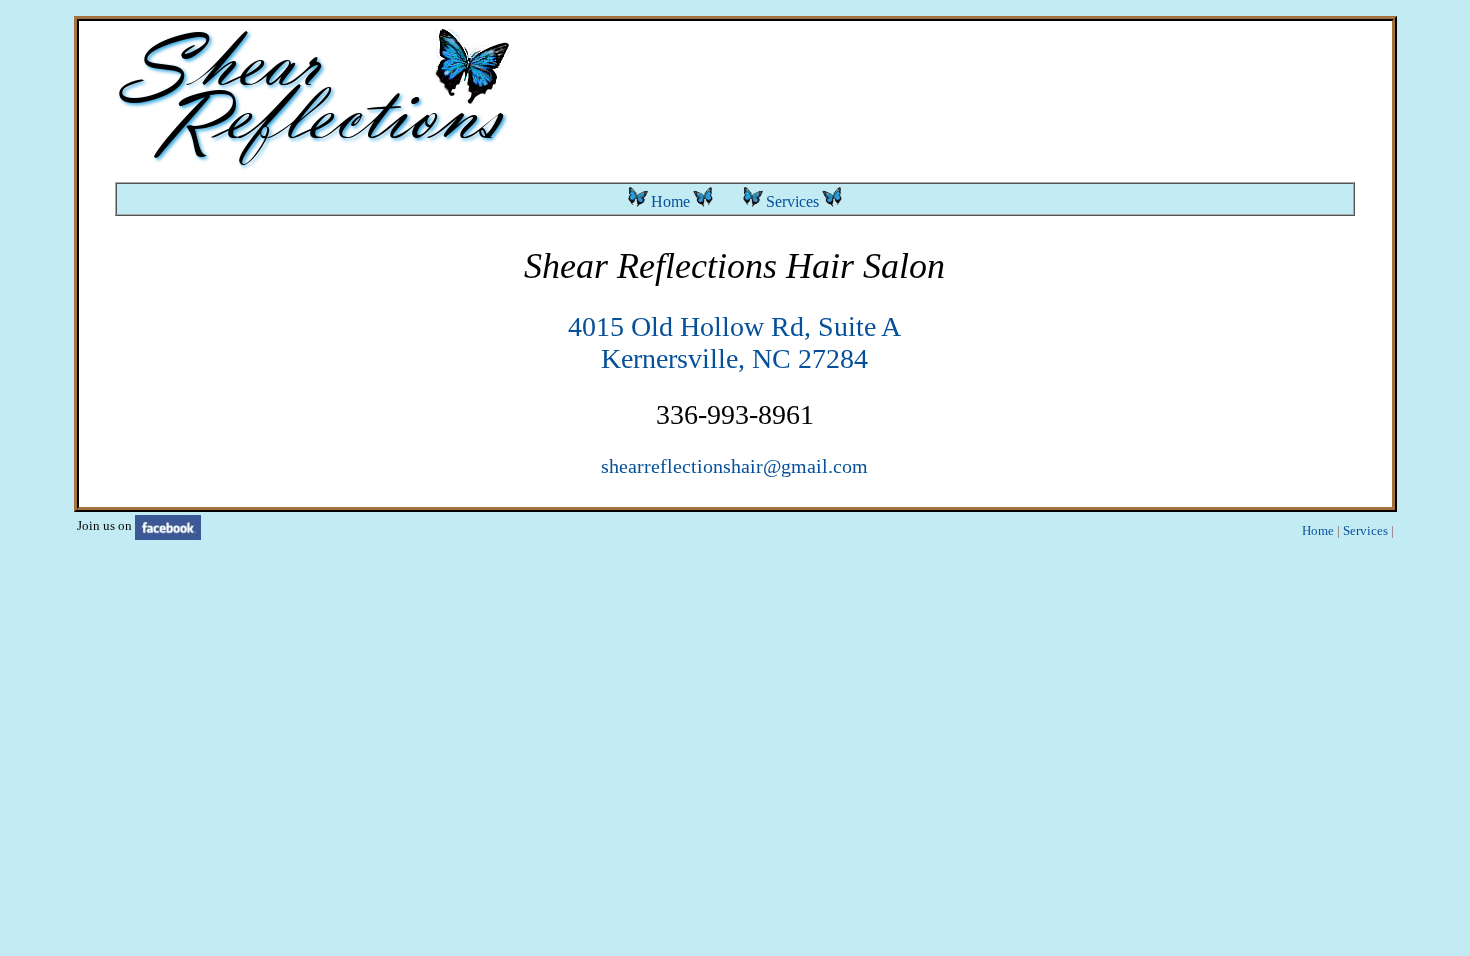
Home (670, 201)
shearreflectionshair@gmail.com (734, 466)
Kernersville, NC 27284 (734, 358)
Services (792, 201)
